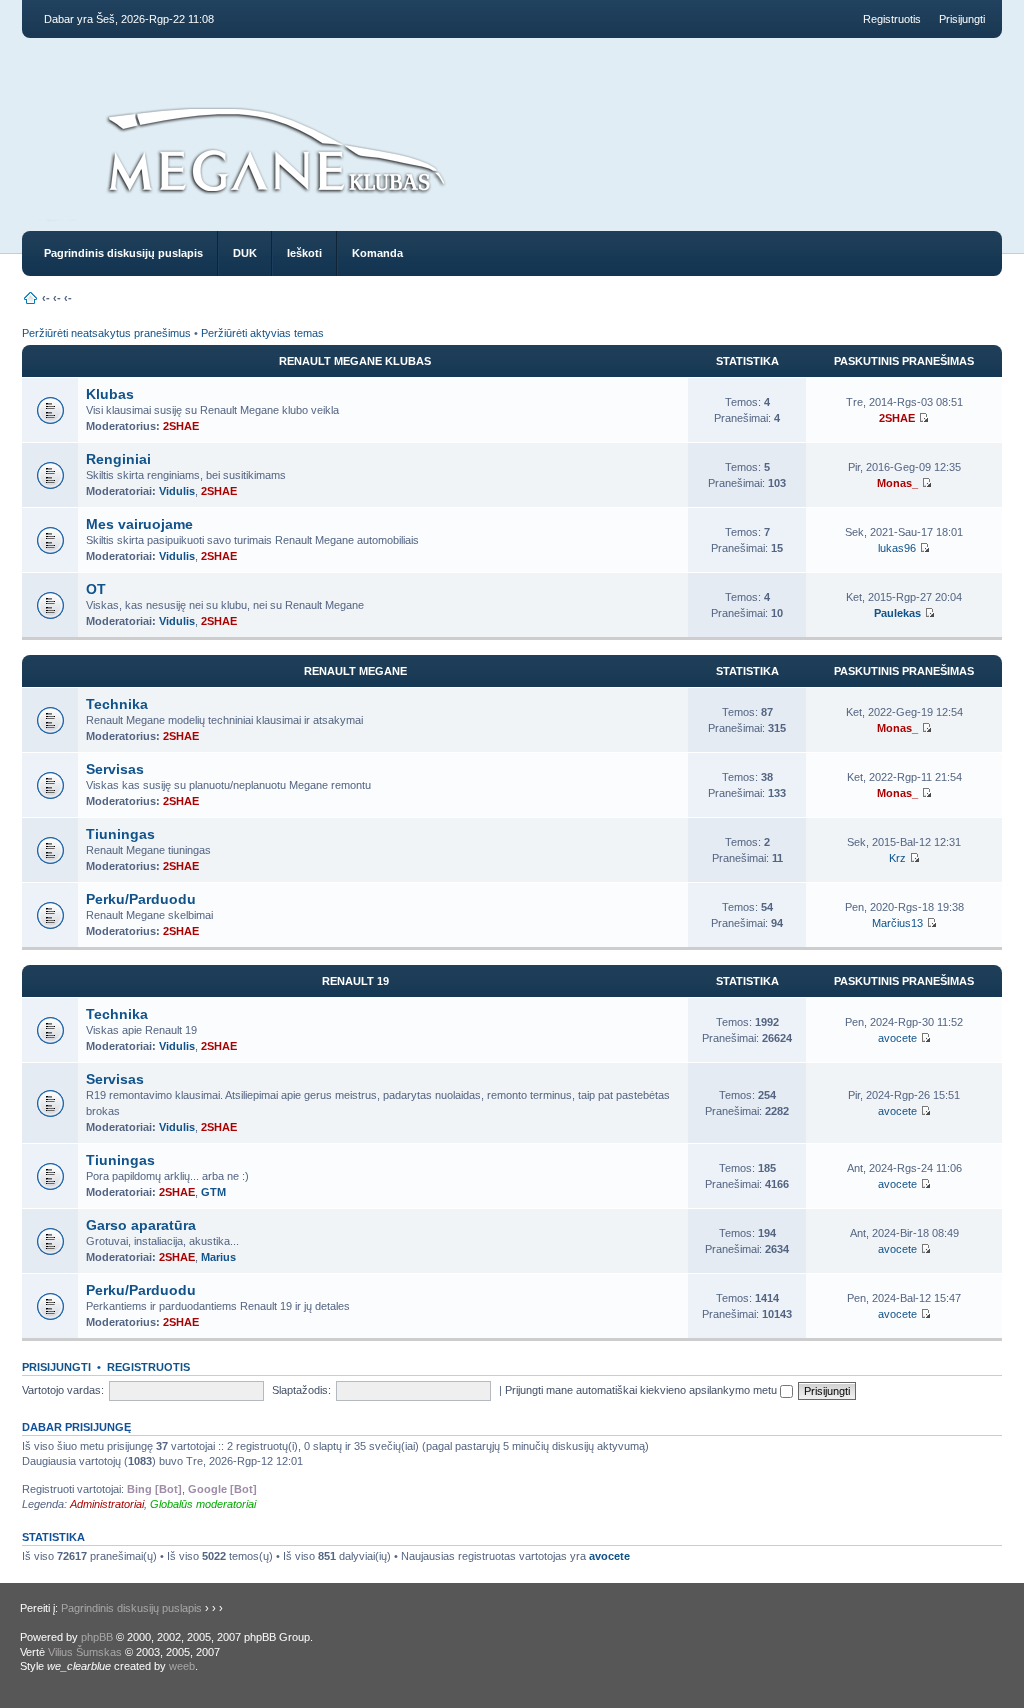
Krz (897, 858)
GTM (213, 1192)
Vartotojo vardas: (63, 1390)
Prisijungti (962, 19)
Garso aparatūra (141, 1225)
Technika (117, 704)
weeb (182, 1666)
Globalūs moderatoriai (203, 1504)
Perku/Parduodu (141, 899)
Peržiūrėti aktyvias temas (262, 333)
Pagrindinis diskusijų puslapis (123, 253)
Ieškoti (304, 253)
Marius (218, 1257)
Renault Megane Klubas (355, 361)
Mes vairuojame (139, 524)
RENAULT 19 (355, 981)
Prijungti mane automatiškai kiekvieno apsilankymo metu (642, 1390)
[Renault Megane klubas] (275, 201)
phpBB (97, 1637)
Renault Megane (355, 671)
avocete (897, 1038)
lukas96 (897, 548)
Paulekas (897, 613)
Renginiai (118, 459)
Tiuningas (120, 834)
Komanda (377, 253)
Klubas (110, 394)
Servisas (115, 769)
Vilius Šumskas (85, 1652)
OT (96, 589)
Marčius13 (897, 923)
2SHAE (181, 426)
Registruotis (892, 19)
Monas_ (897, 483)
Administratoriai (107, 1504)
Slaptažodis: (301, 1390)
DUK (245, 253)
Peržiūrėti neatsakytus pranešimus (106, 333)
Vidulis (177, 491)
